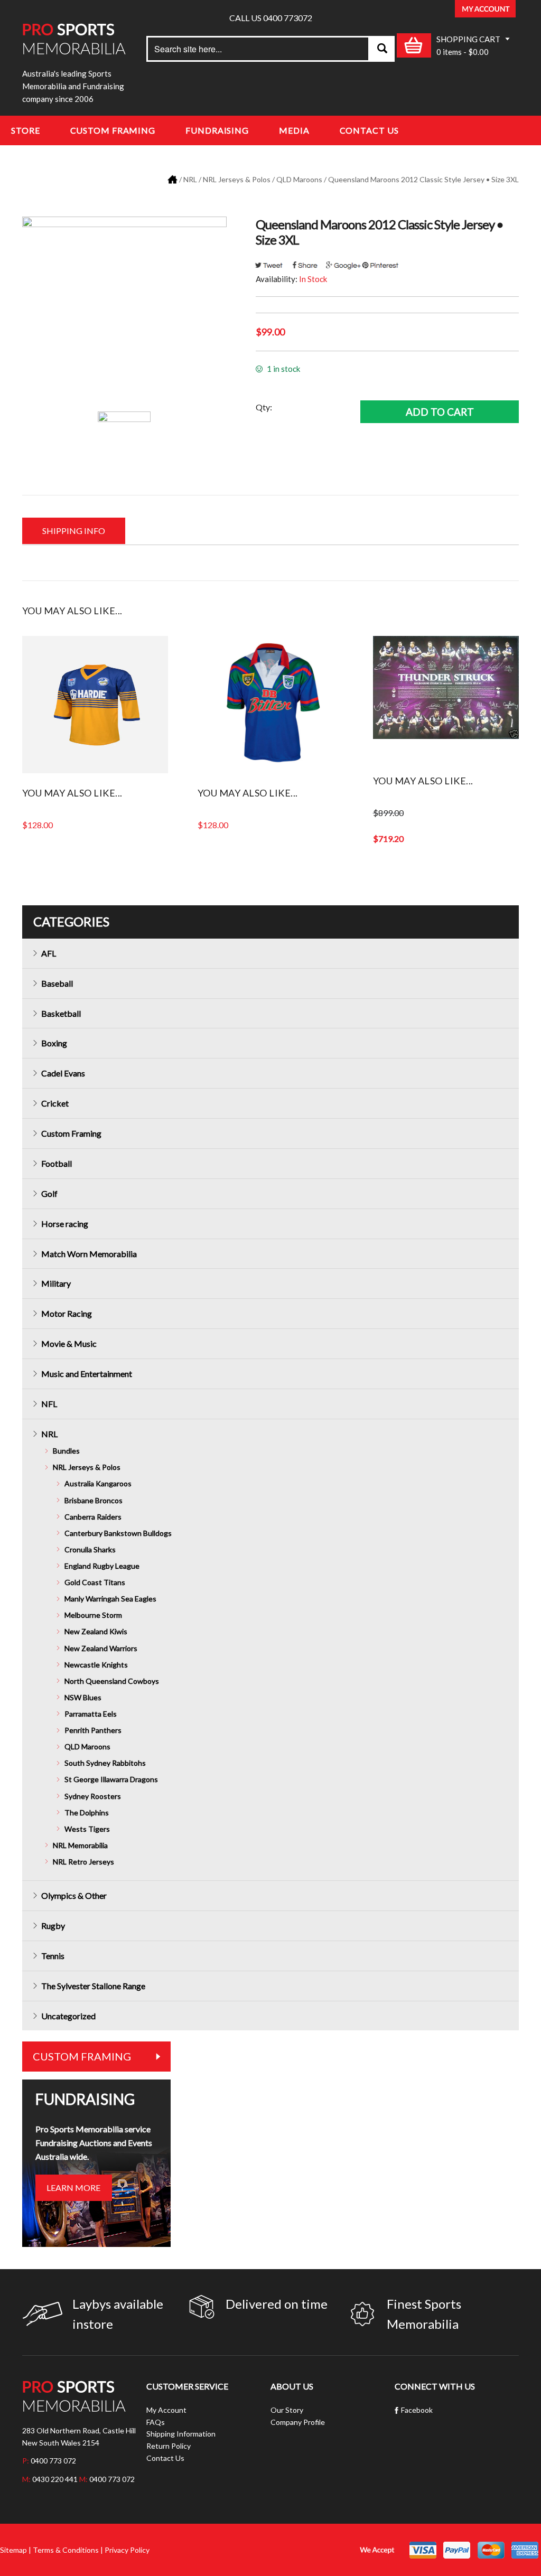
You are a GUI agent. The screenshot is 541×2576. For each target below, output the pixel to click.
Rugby (53, 1926)
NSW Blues (83, 1697)
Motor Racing (67, 1313)
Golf (49, 1193)
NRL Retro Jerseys (83, 1862)
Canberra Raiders (93, 1517)
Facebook (417, 2410)
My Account (166, 2410)
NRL (190, 179)
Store (26, 130)
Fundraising (217, 130)
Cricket (55, 1103)
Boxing (54, 1043)
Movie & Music (69, 1343)
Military (56, 1283)
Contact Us (369, 130)
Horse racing (65, 1224)
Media (294, 130)
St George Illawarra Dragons (111, 1779)
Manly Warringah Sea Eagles (110, 1599)
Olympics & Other (74, 1895)
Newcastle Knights (96, 1665)
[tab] (74, 531)
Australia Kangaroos (98, 1483)
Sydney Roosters (93, 1796)
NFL (49, 1404)
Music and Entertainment (87, 1374)
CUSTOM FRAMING (82, 2056)
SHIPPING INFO (74, 531)
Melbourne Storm (93, 1615)
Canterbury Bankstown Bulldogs (118, 1533)
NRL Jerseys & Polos (237, 179)
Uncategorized (68, 2016)
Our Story (287, 2410)
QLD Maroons (299, 179)
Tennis (53, 1956)
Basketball (61, 1013)
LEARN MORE (73, 2188)
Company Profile (298, 2422)
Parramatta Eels (91, 1714)
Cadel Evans (63, 1073)
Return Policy (169, 2446)
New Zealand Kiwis (96, 1631)
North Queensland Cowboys (112, 1681)
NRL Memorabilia (80, 1845)
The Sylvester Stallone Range (93, 1986)
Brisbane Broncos (94, 1500)
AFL (49, 953)
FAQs (156, 2422)
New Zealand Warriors (101, 1648)
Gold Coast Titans (95, 1582)
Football (57, 1163)
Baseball (57, 983)
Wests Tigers (87, 1829)
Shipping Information (181, 2434)
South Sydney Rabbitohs (105, 1763)
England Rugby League (102, 1566)
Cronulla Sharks (90, 1549)
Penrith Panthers (93, 1730)
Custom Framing (113, 130)
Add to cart (440, 412)
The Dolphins (87, 1812)
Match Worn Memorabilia (89, 1254)
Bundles (66, 1451)
